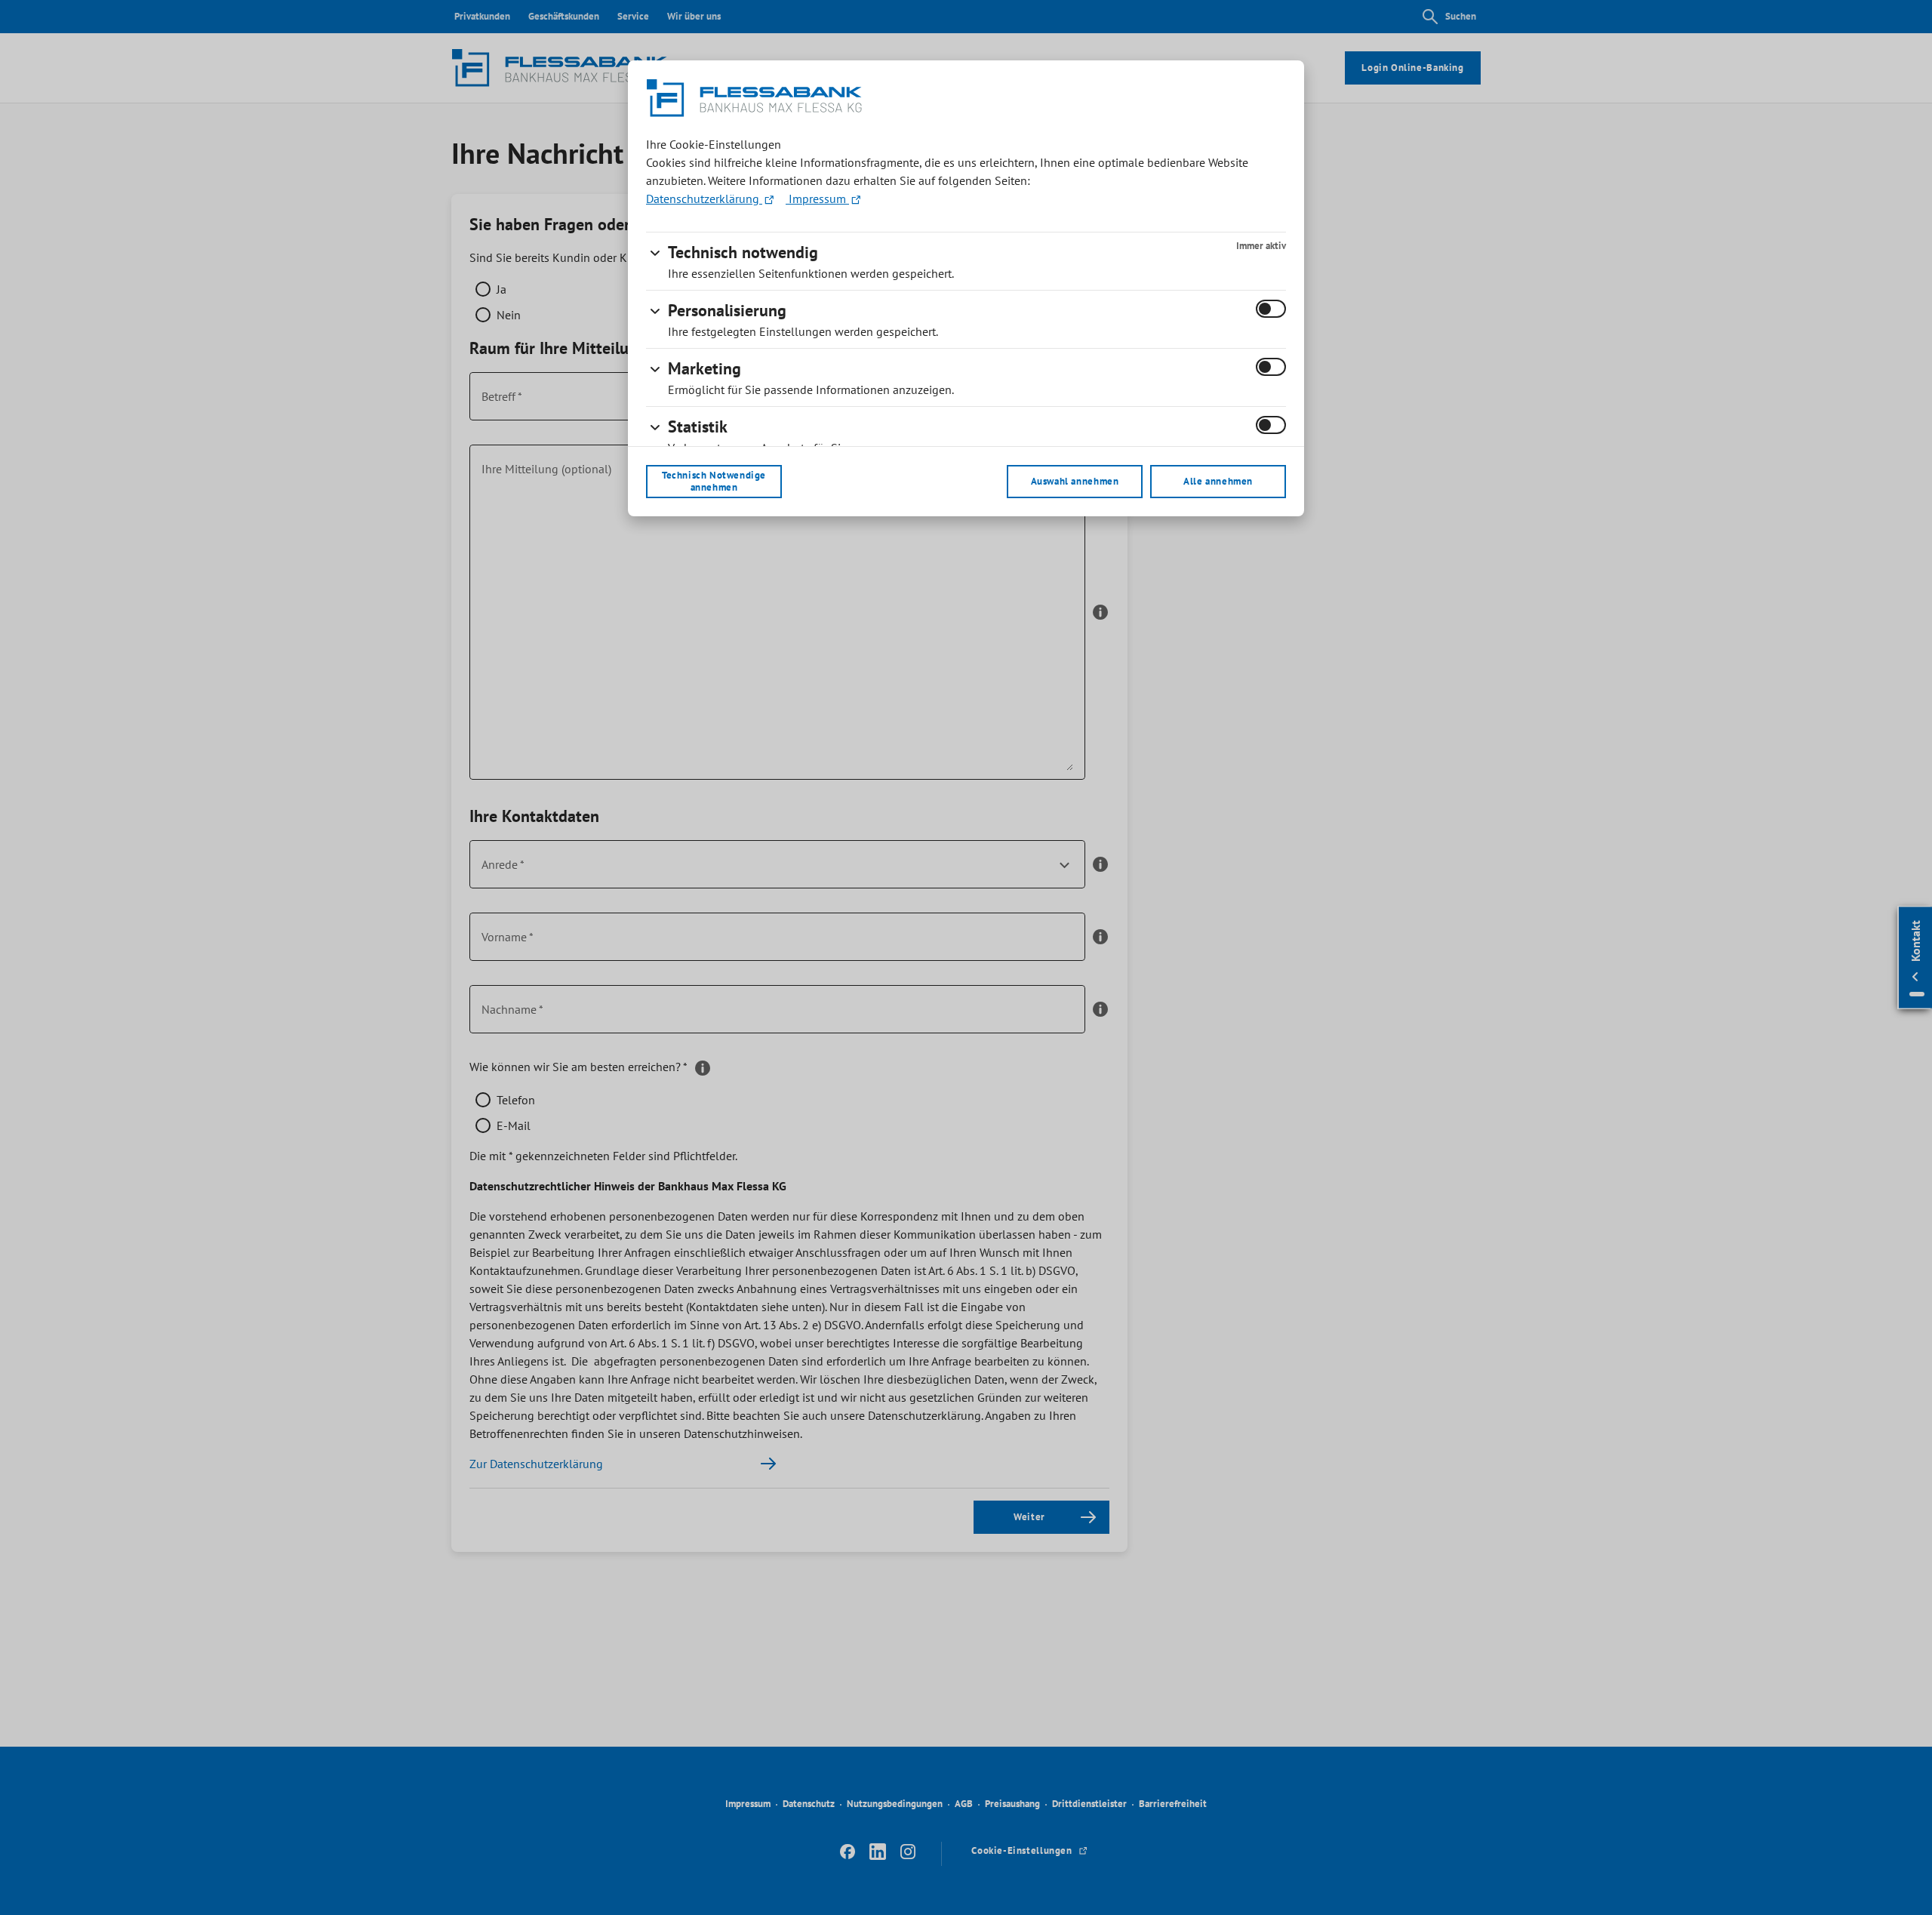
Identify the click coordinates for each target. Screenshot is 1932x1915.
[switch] (1271, 309)
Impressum (817, 199)
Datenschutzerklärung (704, 199)
